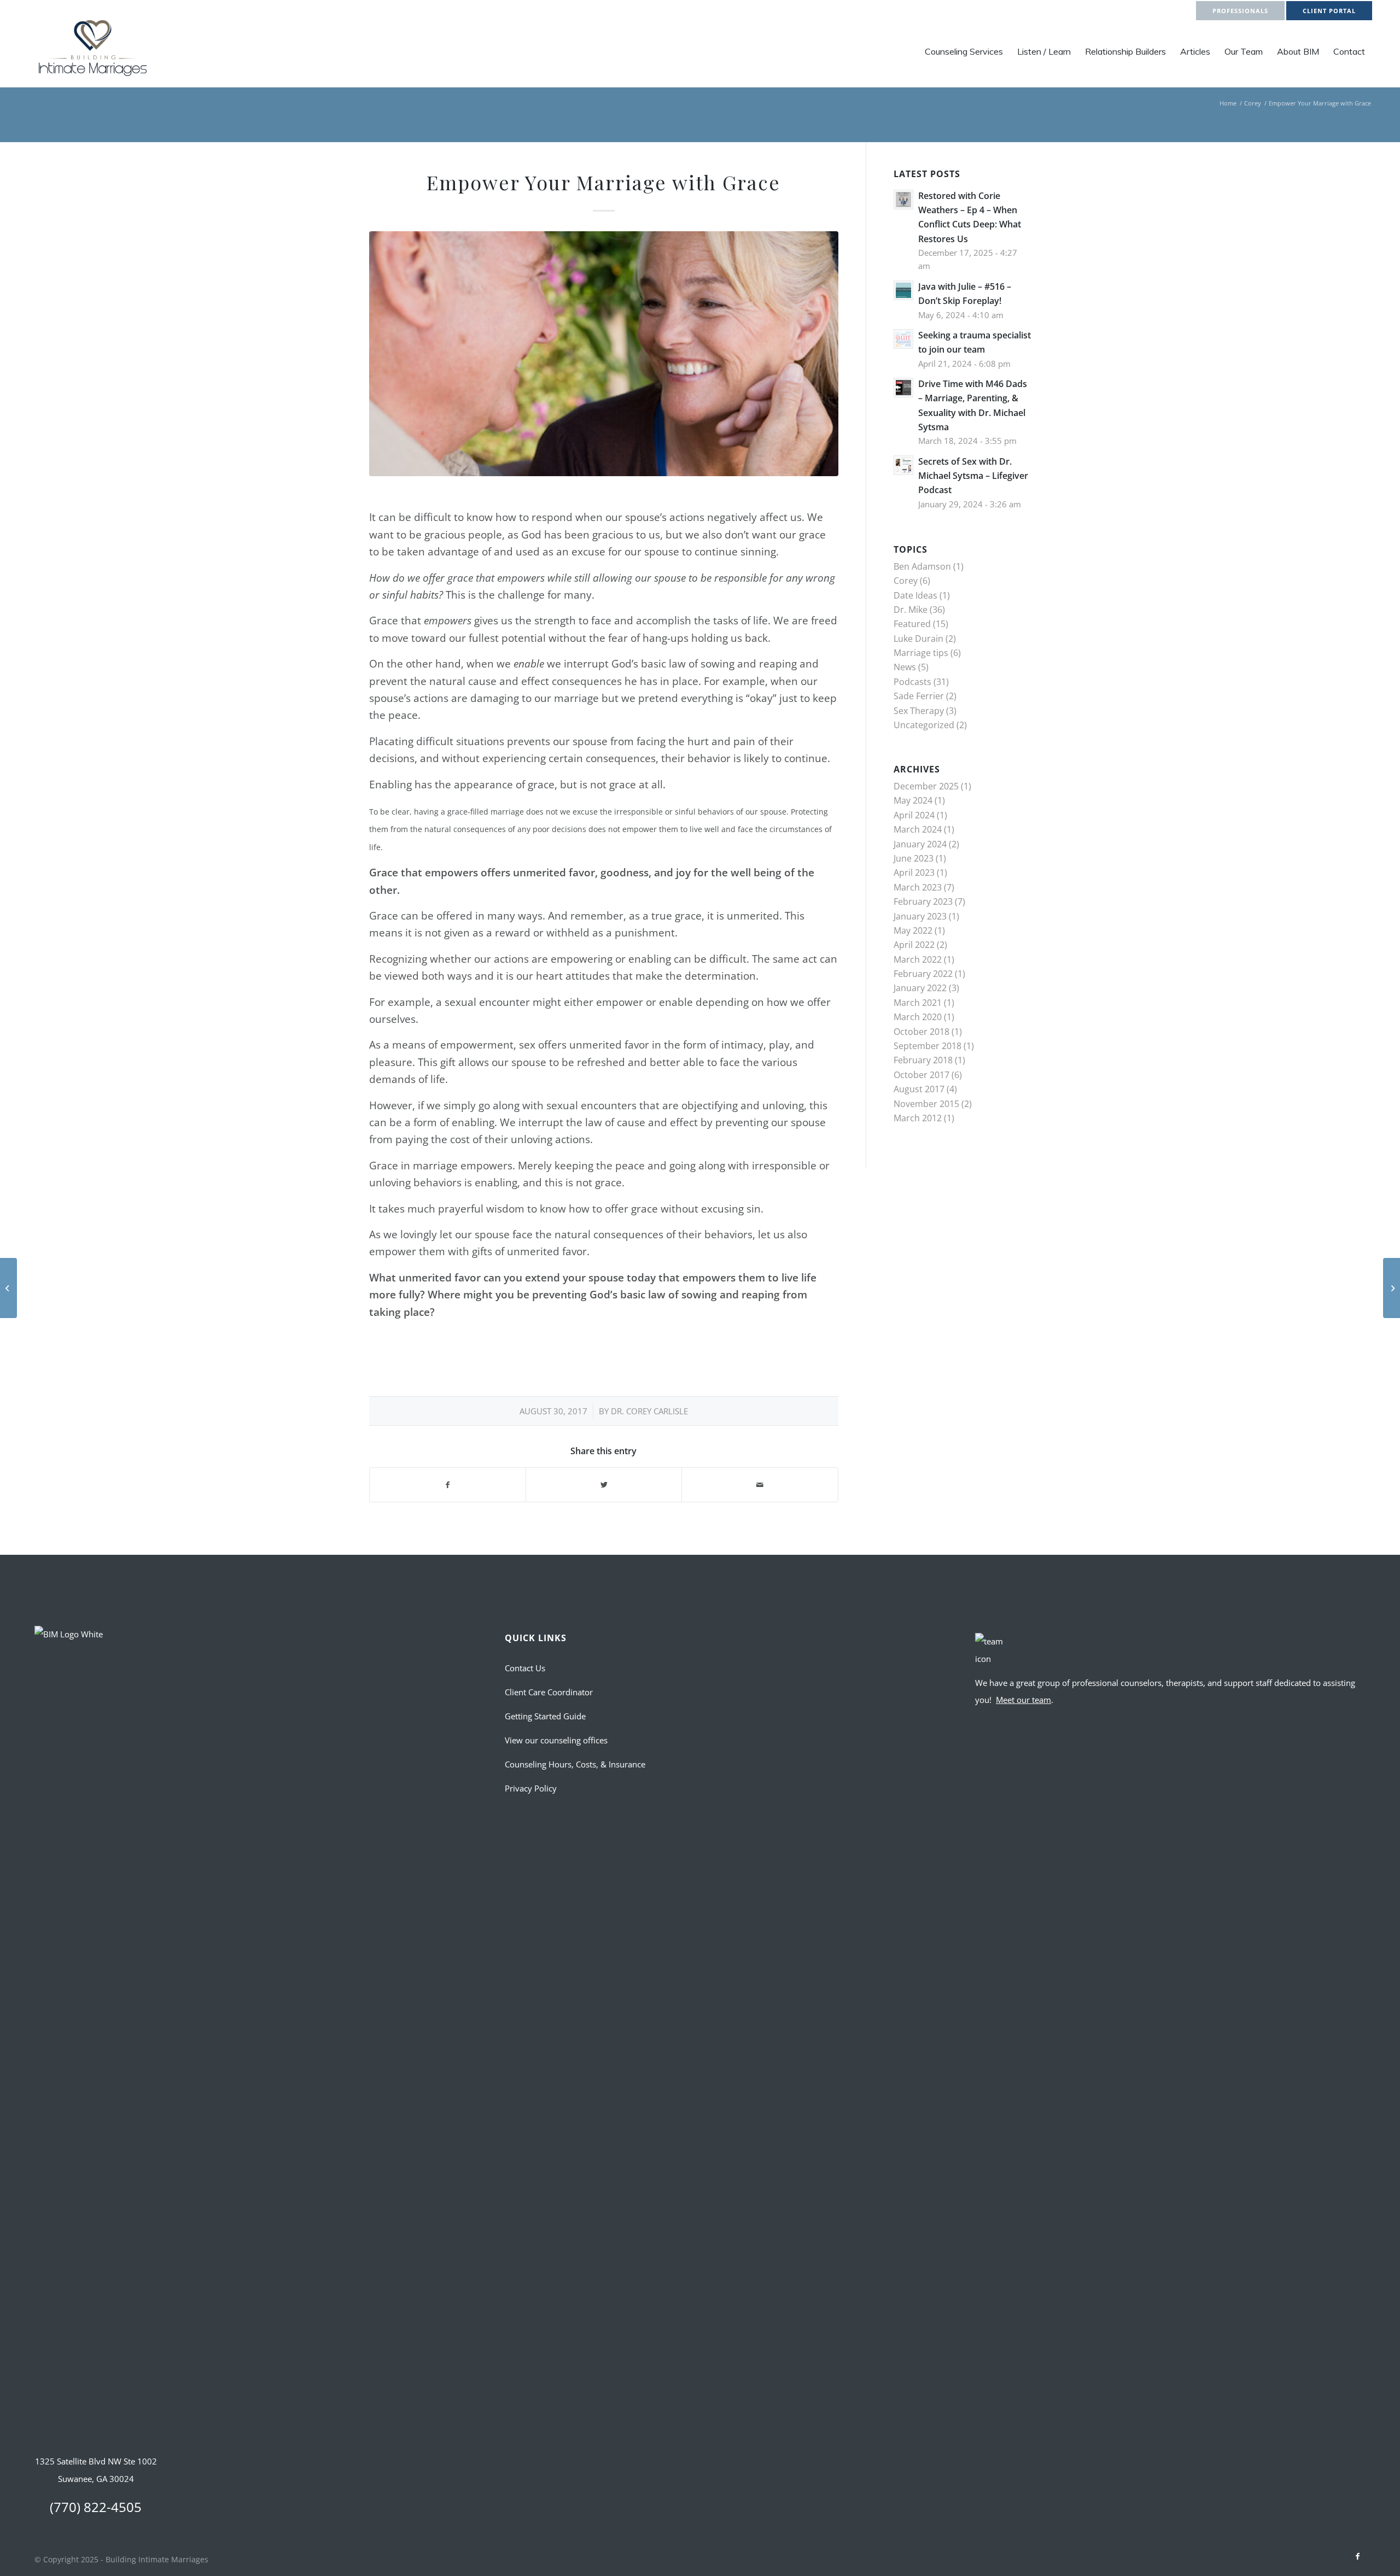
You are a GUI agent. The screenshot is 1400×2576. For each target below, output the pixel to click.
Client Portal (1329, 11)
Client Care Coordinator (549, 1692)
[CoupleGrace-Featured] (604, 354)
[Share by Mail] (760, 1485)
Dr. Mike (911, 610)
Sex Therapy (919, 711)
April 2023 (914, 873)
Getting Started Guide (545, 1716)
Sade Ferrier (919, 696)
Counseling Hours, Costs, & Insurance (575, 1764)
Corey (906, 581)
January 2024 (920, 844)
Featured (912, 624)
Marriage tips (921, 653)
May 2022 (913, 930)
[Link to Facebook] (1357, 2556)
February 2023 (923, 901)
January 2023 (920, 916)
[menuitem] (964, 51)
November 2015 (926, 1104)
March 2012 (918, 1118)
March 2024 (918, 829)
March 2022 (918, 959)
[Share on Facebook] (448, 1485)
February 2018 (923, 1060)
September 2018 (927, 1046)
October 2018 (921, 1032)
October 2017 (921, 1075)
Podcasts (912, 682)
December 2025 (926, 786)
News (905, 667)
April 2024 (914, 815)
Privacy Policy (531, 1788)
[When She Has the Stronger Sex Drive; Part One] (8, 1288)
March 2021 (918, 1003)
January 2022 (920, 988)
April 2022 (914, 945)
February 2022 (923, 974)
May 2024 (913, 800)
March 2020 (918, 1017)
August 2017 (919, 1089)
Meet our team (1023, 1700)
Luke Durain (918, 639)
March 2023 (918, 887)
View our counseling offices (556, 1740)
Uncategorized (924, 725)
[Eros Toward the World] (1392, 1288)
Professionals (1240, 11)
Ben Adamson (922, 566)
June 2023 (914, 858)
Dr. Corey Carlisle (649, 1411)
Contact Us (525, 1668)
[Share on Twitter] (604, 1485)
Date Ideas (915, 595)
